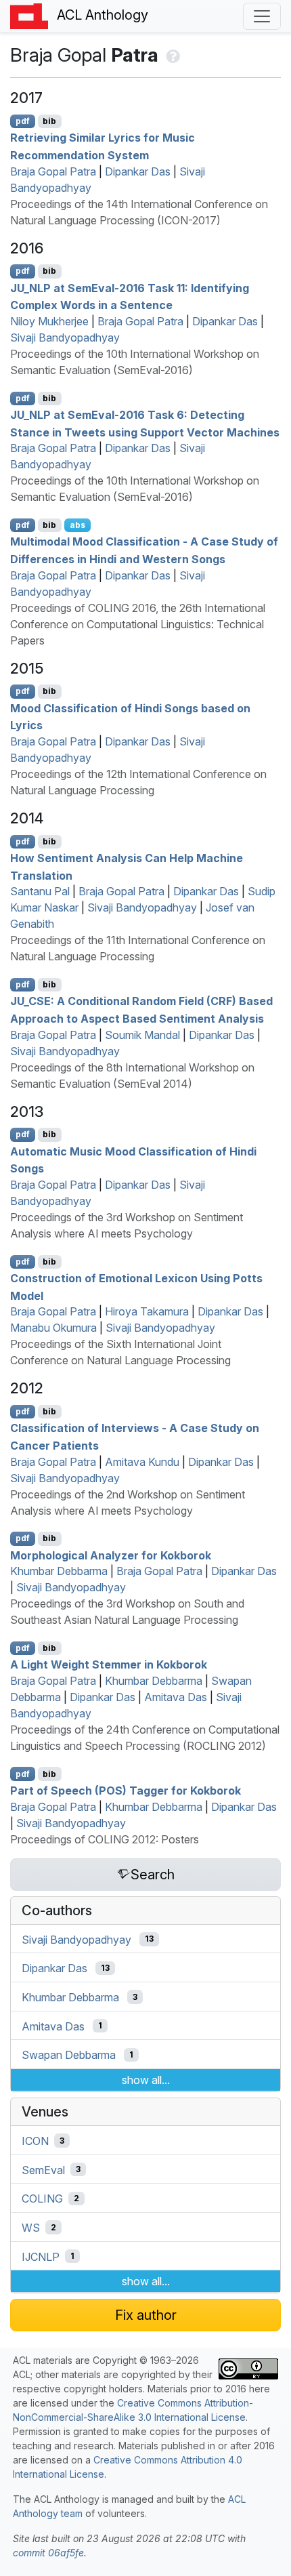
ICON (35, 2141)
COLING (42, 2199)
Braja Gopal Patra (53, 171)
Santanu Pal (40, 891)
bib (49, 121)
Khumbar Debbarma (59, 1571)
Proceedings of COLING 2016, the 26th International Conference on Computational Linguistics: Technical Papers (138, 624)
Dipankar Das (138, 171)
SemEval (43, 2169)
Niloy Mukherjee (49, 321)
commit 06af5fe (48, 2553)
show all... (146, 2080)
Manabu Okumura (53, 1328)
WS (31, 2228)
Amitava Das (176, 1697)
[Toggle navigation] (262, 16)
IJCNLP (41, 2256)
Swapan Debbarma (69, 2055)
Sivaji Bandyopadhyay (65, 338)
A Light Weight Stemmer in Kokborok (109, 1664)
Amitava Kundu (142, 1462)
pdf (23, 121)
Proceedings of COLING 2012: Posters (105, 1839)
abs (77, 525)
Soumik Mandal (142, 1035)
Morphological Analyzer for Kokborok (111, 1555)
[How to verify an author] (172, 55)
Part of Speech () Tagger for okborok (126, 1791)
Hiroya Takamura (147, 1311)
